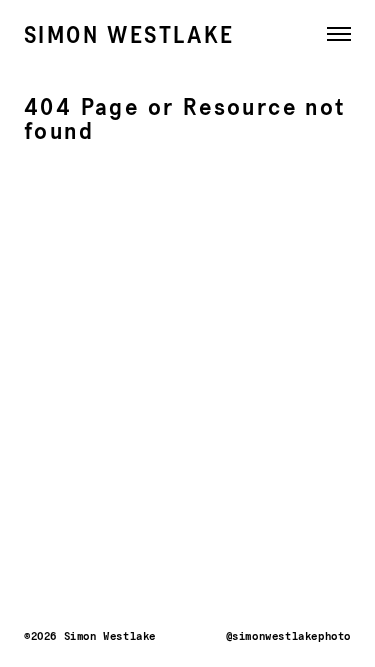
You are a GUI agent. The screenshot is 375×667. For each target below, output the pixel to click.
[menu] (333, 39)
